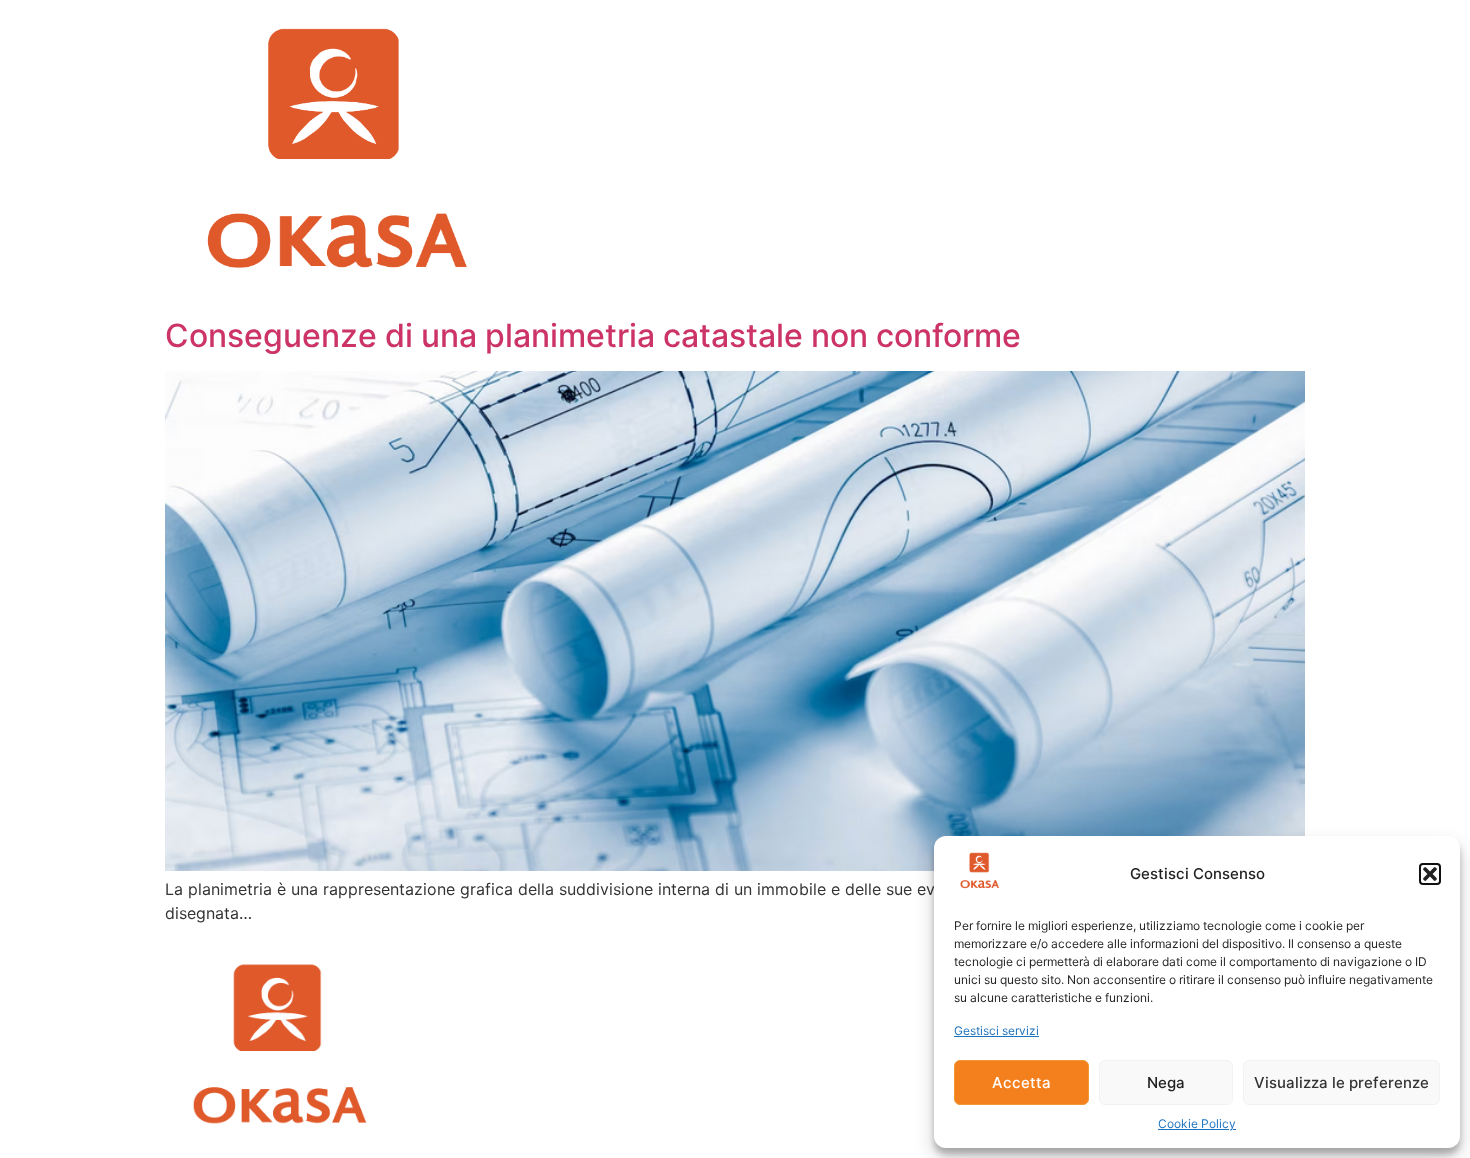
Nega (1166, 1082)
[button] (1430, 874)
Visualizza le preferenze (1341, 1082)
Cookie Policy (1197, 1123)
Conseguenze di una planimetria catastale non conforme (593, 335)
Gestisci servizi (996, 1030)
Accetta (1021, 1082)
